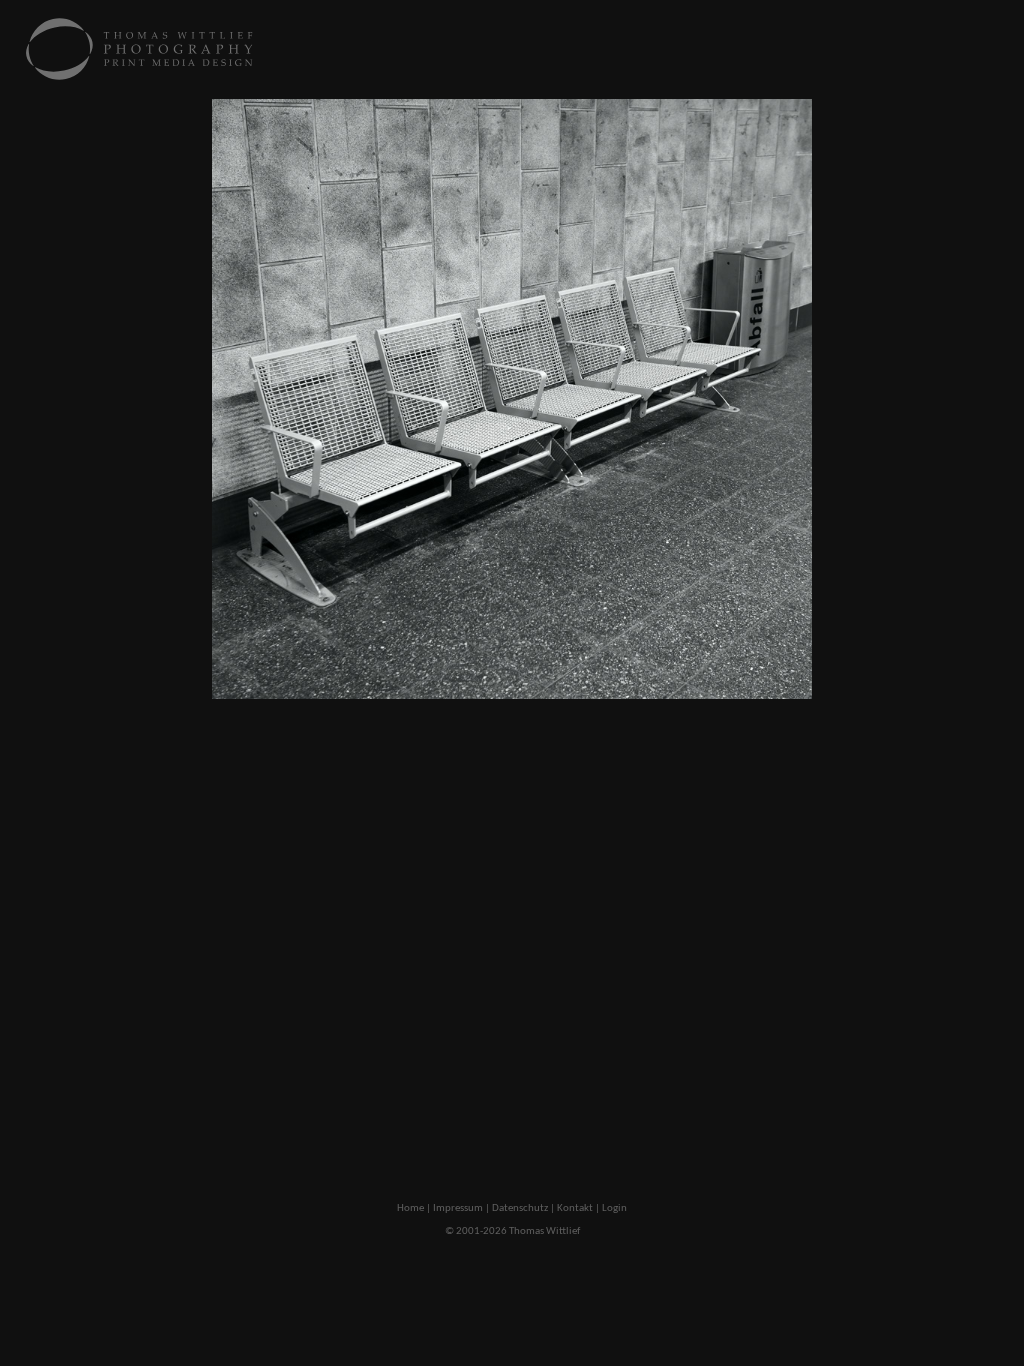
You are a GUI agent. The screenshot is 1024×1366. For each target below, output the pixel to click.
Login (614, 1208)
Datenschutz (520, 1208)
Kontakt (575, 1208)
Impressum (458, 1208)
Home (410, 1208)
